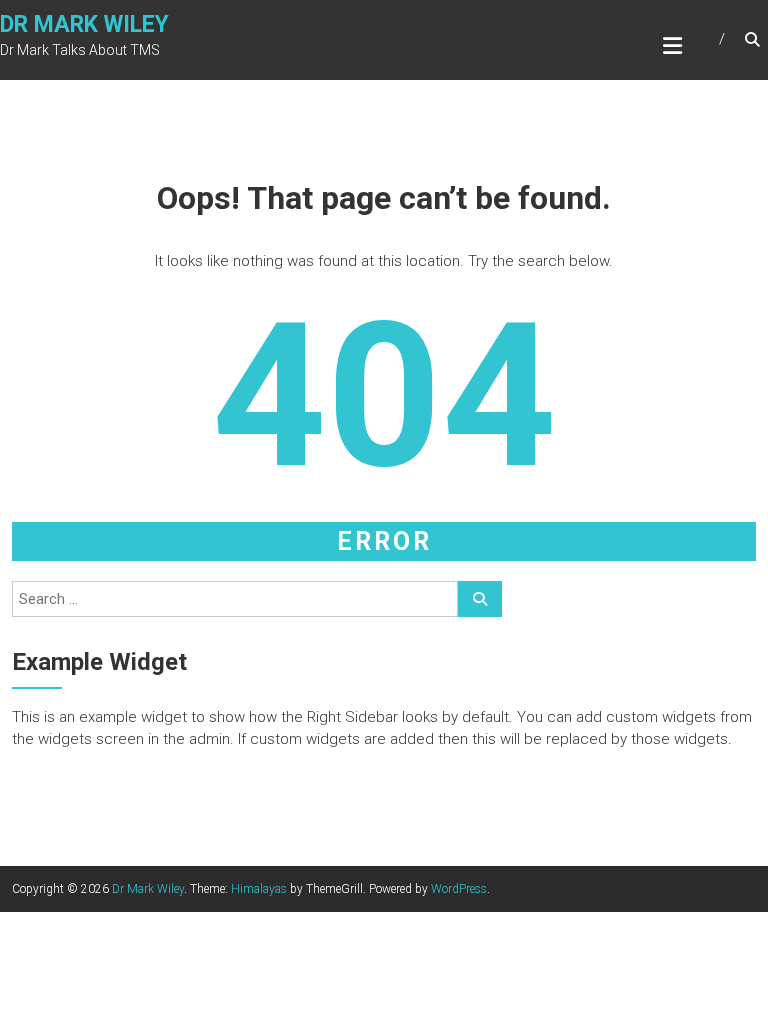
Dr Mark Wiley (84, 24)
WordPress (459, 889)
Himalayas (259, 889)
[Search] (480, 599)
